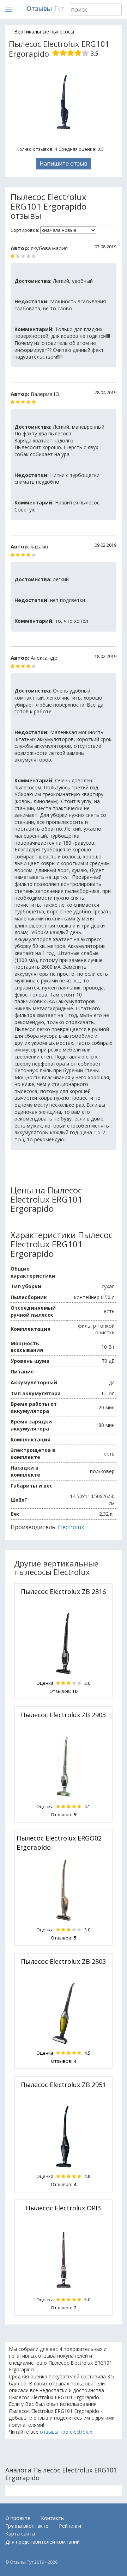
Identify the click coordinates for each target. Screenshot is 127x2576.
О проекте (18, 2518)
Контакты (53, 2518)
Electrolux (71, 1527)
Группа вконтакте (27, 2526)
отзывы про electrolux (66, 2432)
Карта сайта (20, 2534)
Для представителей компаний (43, 2542)
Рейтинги (70, 2526)
